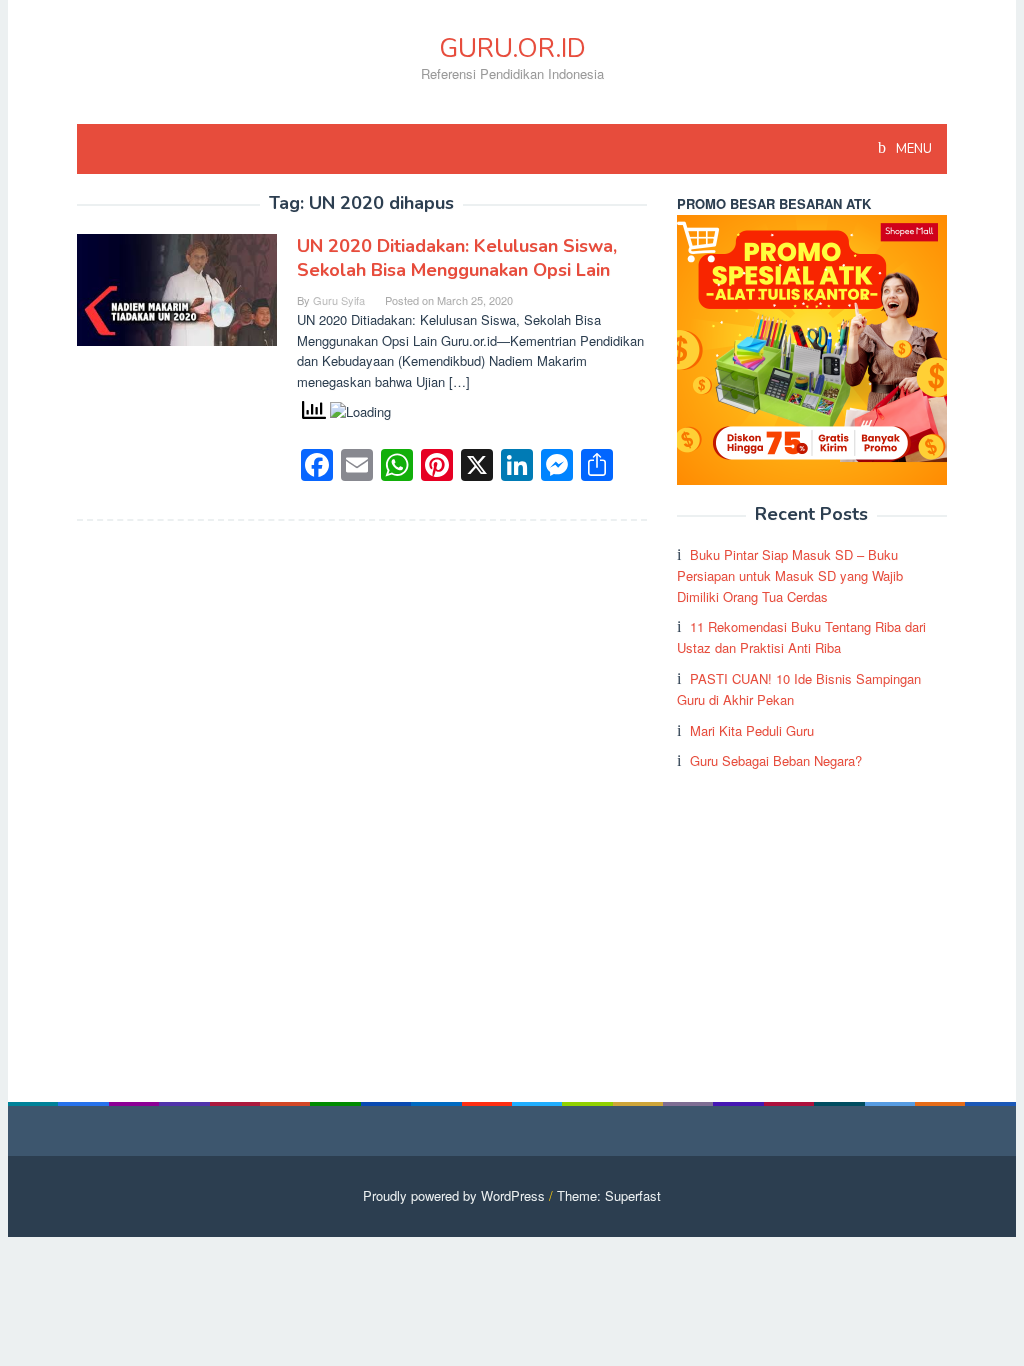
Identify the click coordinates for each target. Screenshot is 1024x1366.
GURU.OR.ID (512, 48)
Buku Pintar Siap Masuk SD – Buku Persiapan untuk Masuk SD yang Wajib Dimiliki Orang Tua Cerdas (790, 575)
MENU (912, 149)
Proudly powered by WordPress (454, 1195)
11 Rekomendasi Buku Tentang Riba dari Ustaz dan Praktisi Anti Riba (801, 637)
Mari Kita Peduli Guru (752, 730)
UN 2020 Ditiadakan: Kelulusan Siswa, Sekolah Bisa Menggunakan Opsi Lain (457, 258)
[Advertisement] (812, 917)
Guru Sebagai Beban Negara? (776, 760)
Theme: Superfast (609, 1195)
